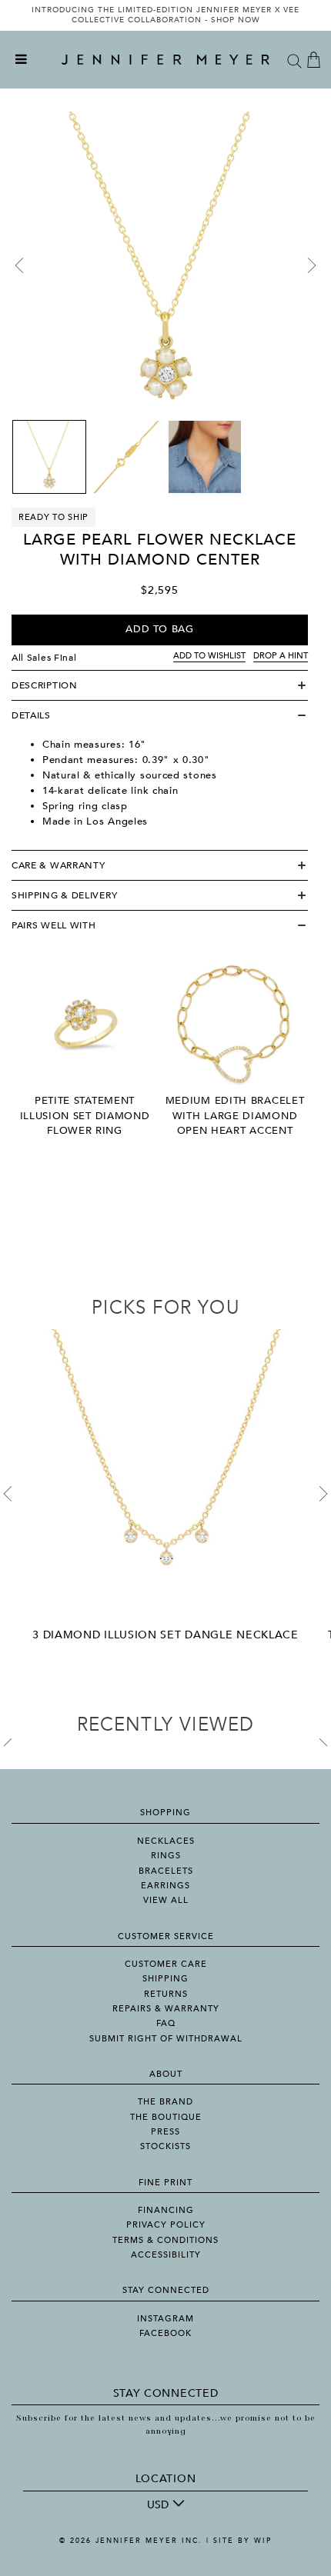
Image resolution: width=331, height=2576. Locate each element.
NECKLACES (166, 1841)
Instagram (165, 2319)
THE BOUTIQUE (166, 2117)
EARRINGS (165, 1886)
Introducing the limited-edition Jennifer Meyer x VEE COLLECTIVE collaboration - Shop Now (165, 15)
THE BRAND (165, 2102)
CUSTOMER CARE (166, 1964)
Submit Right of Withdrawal (166, 2039)
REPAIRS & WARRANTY (166, 2009)
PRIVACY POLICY (166, 2225)
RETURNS (166, 1994)
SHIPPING (165, 1979)
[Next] (312, 265)
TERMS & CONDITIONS (165, 2240)
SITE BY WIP (242, 2541)
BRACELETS (166, 1871)
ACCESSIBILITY (166, 2255)
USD (158, 2505)
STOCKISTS (165, 2146)
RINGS (166, 1856)
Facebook (165, 2333)
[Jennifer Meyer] (165, 60)
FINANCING (166, 2210)
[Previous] (19, 265)
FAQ (166, 2023)
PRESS (165, 2132)
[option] (165, 15)
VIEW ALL (166, 1900)
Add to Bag (160, 629)
